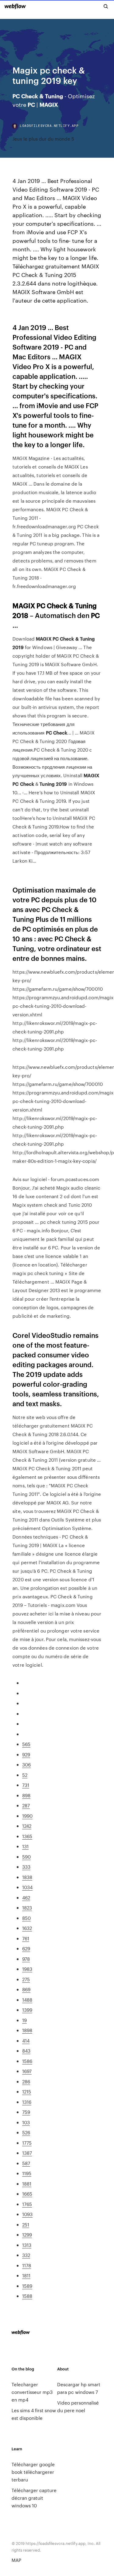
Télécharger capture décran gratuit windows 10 (34, 2498)
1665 (27, 2194)
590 (26, 1857)
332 (26, 2255)
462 (26, 1897)
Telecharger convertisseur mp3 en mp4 (32, 2392)
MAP (16, 2560)
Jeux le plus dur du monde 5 (43, 139)
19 (24, 2020)
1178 (27, 2265)
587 (26, 2163)
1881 (27, 2184)
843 (26, 2051)
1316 (27, 2102)
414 (26, 2041)
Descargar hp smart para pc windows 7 (79, 2388)
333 (26, 1867)
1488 (27, 2000)
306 (26, 1764)
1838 (27, 1877)
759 (26, 2112)
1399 (27, 2010)
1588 (27, 2296)
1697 (27, 2071)
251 (26, 2224)
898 (26, 1795)
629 (26, 1948)
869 (26, 1989)
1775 (27, 2143)
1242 (27, 1826)
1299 (27, 2235)
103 (26, 2122)
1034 (27, 1887)
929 (26, 1754)
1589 (27, 2286)
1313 (27, 2245)
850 (26, 1918)
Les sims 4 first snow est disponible (34, 2414)
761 (26, 1938)
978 (26, 1959)
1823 (27, 1908)
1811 (26, 2275)
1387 (27, 2153)
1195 (27, 2173)
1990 (27, 1816)
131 (25, 1846)
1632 (27, 1928)
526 (26, 2132)
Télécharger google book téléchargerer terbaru (33, 2472)
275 (26, 1979)
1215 (27, 2091)
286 (26, 2081)
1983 (27, 1969)
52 (25, 1775)
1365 (27, 1836)
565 (26, 1744)
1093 (27, 2214)
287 (26, 1805)
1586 (27, 2061)
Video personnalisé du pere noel (78, 2406)
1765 (27, 2204)
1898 (27, 2030)
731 (26, 1785)
